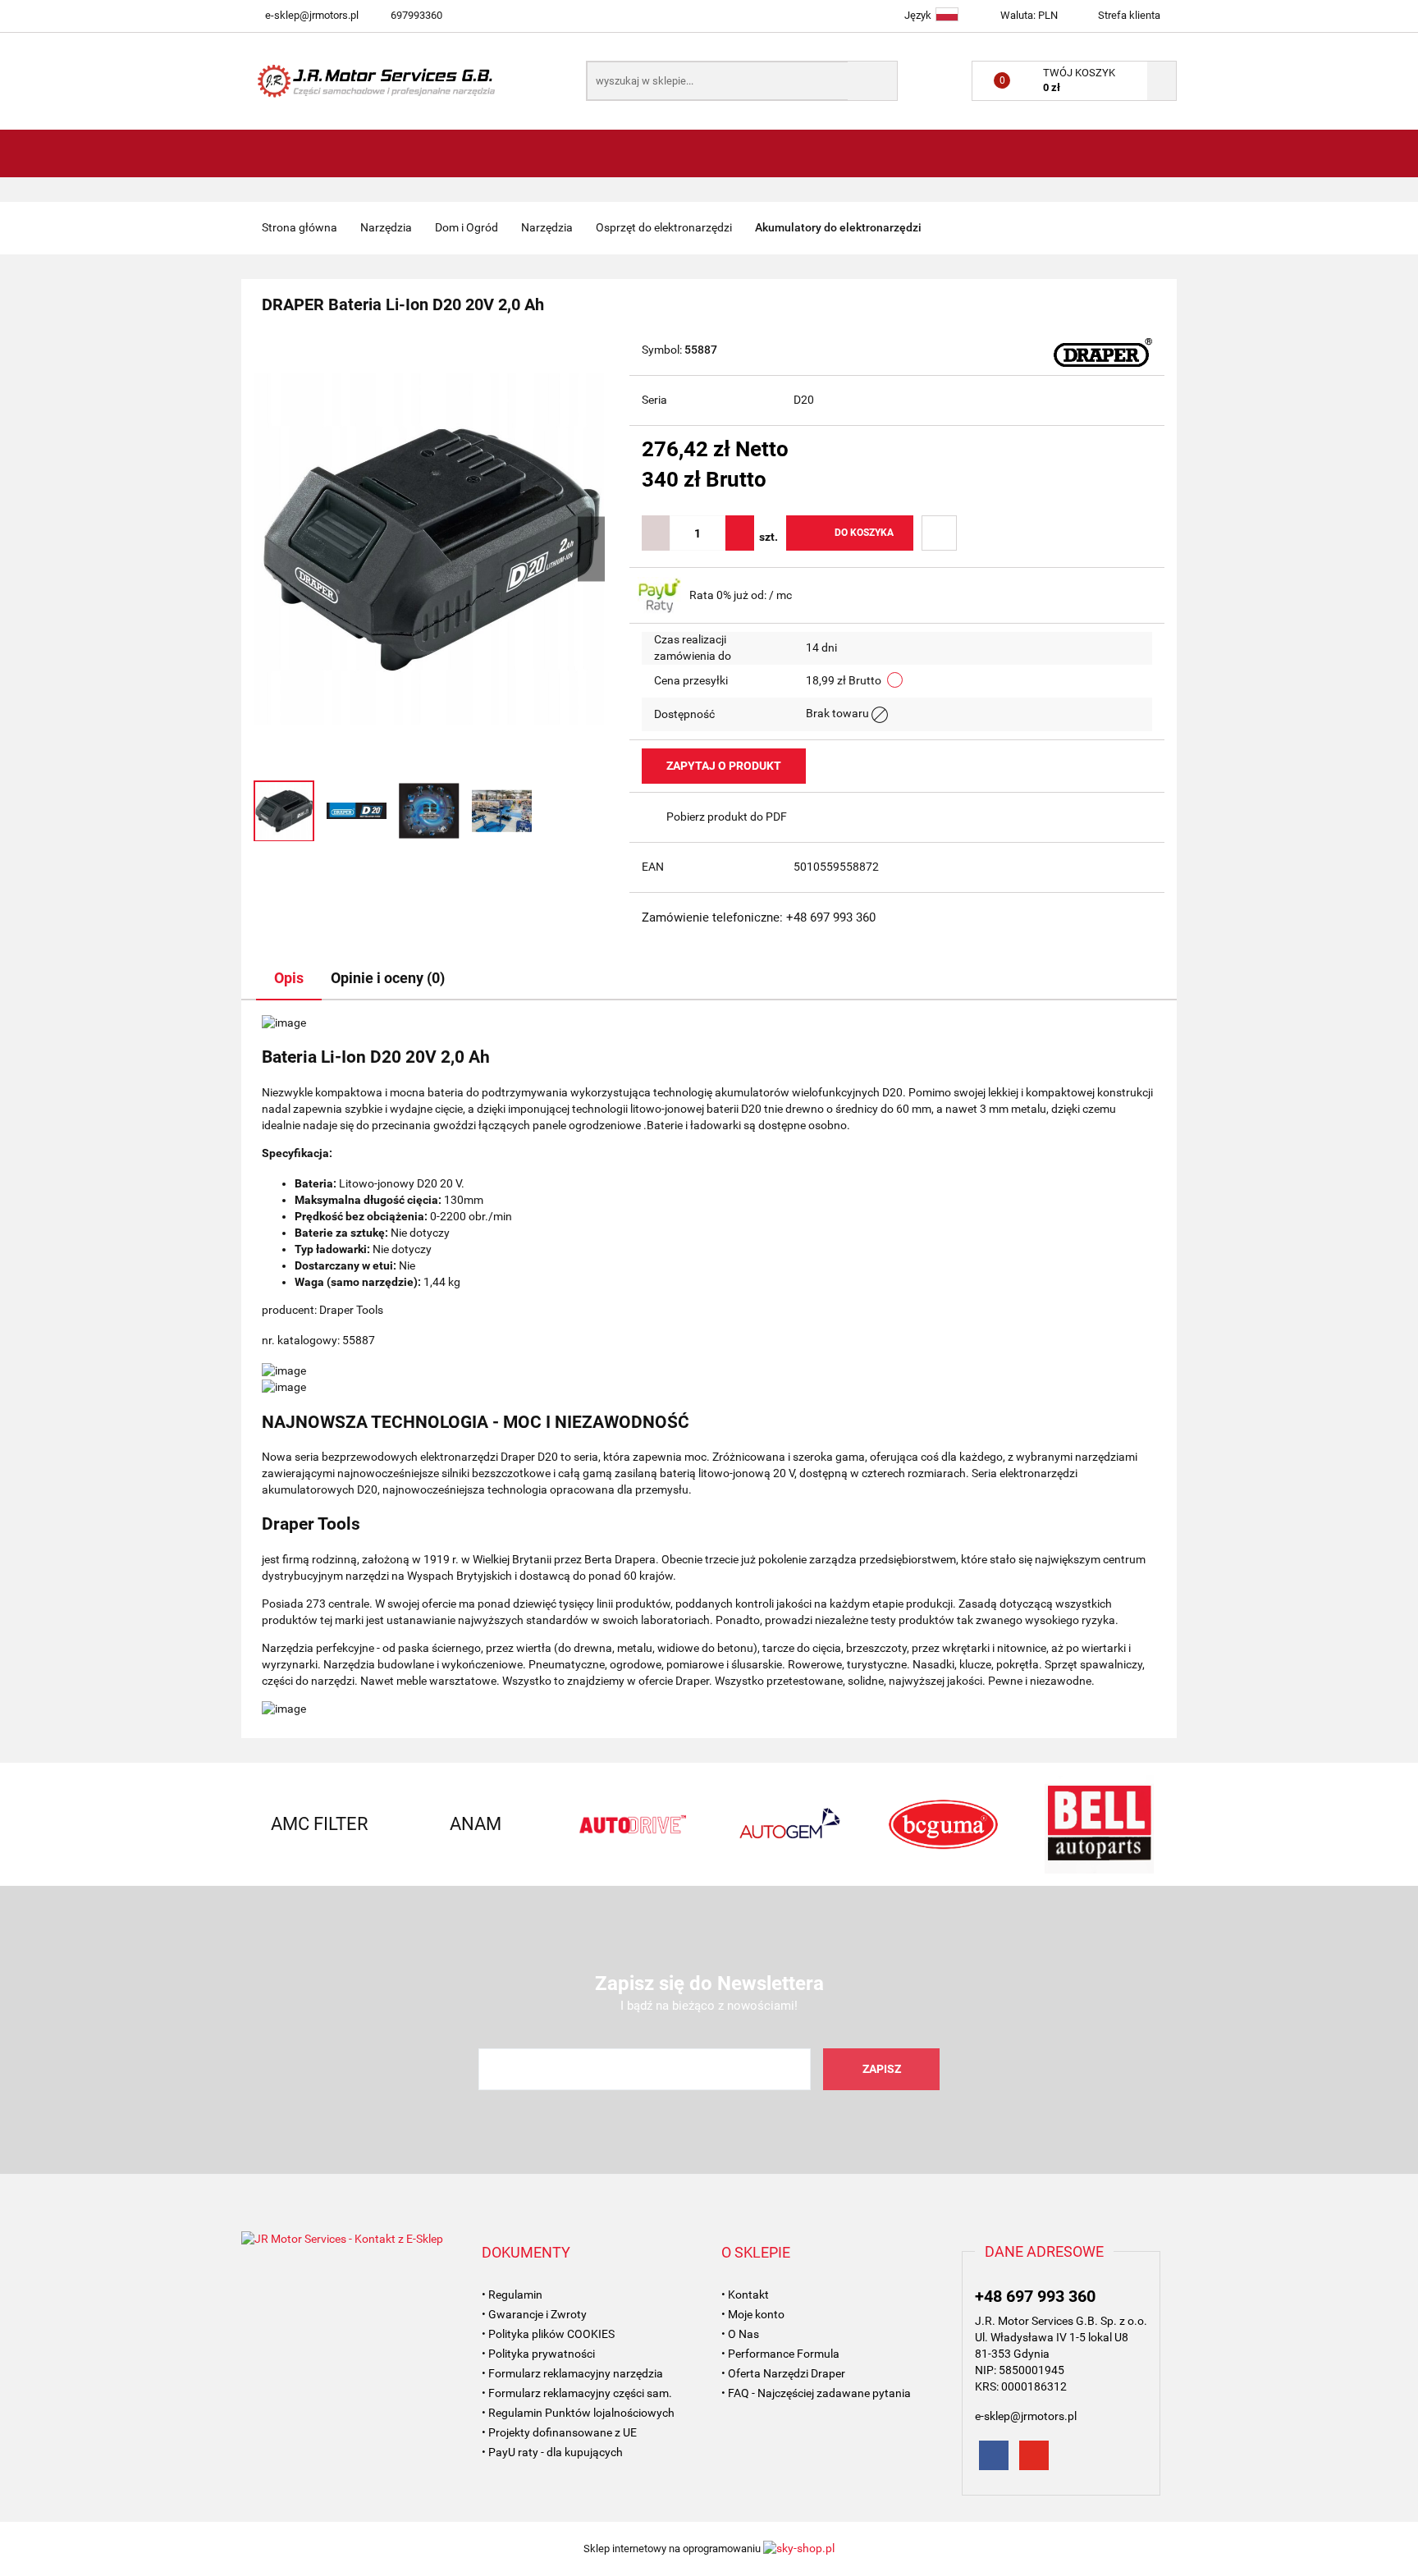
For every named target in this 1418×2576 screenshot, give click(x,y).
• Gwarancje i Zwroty (534, 2314)
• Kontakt (745, 2295)
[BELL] (1099, 1824)
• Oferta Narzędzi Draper (783, 2373)
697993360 (416, 15)
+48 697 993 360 (1035, 2296)
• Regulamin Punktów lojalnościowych (578, 2413)
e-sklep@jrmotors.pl (312, 15)
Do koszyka (864, 533)
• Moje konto (753, 2314)
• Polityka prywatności (538, 2354)
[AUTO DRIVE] (631, 1824)
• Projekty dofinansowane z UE (559, 2432)
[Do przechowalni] (939, 533)
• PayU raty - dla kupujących (552, 2452)
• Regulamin (512, 2295)
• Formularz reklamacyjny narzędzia (572, 2373)
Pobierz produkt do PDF (727, 817)
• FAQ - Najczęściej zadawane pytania (816, 2393)
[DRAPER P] (1103, 351)
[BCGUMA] (943, 1824)
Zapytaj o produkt (724, 766)
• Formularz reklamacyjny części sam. (577, 2393)
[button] (526, 2253)
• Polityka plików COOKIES (548, 2334)
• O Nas (740, 2334)
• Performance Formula (780, 2354)
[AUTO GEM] (787, 1824)
